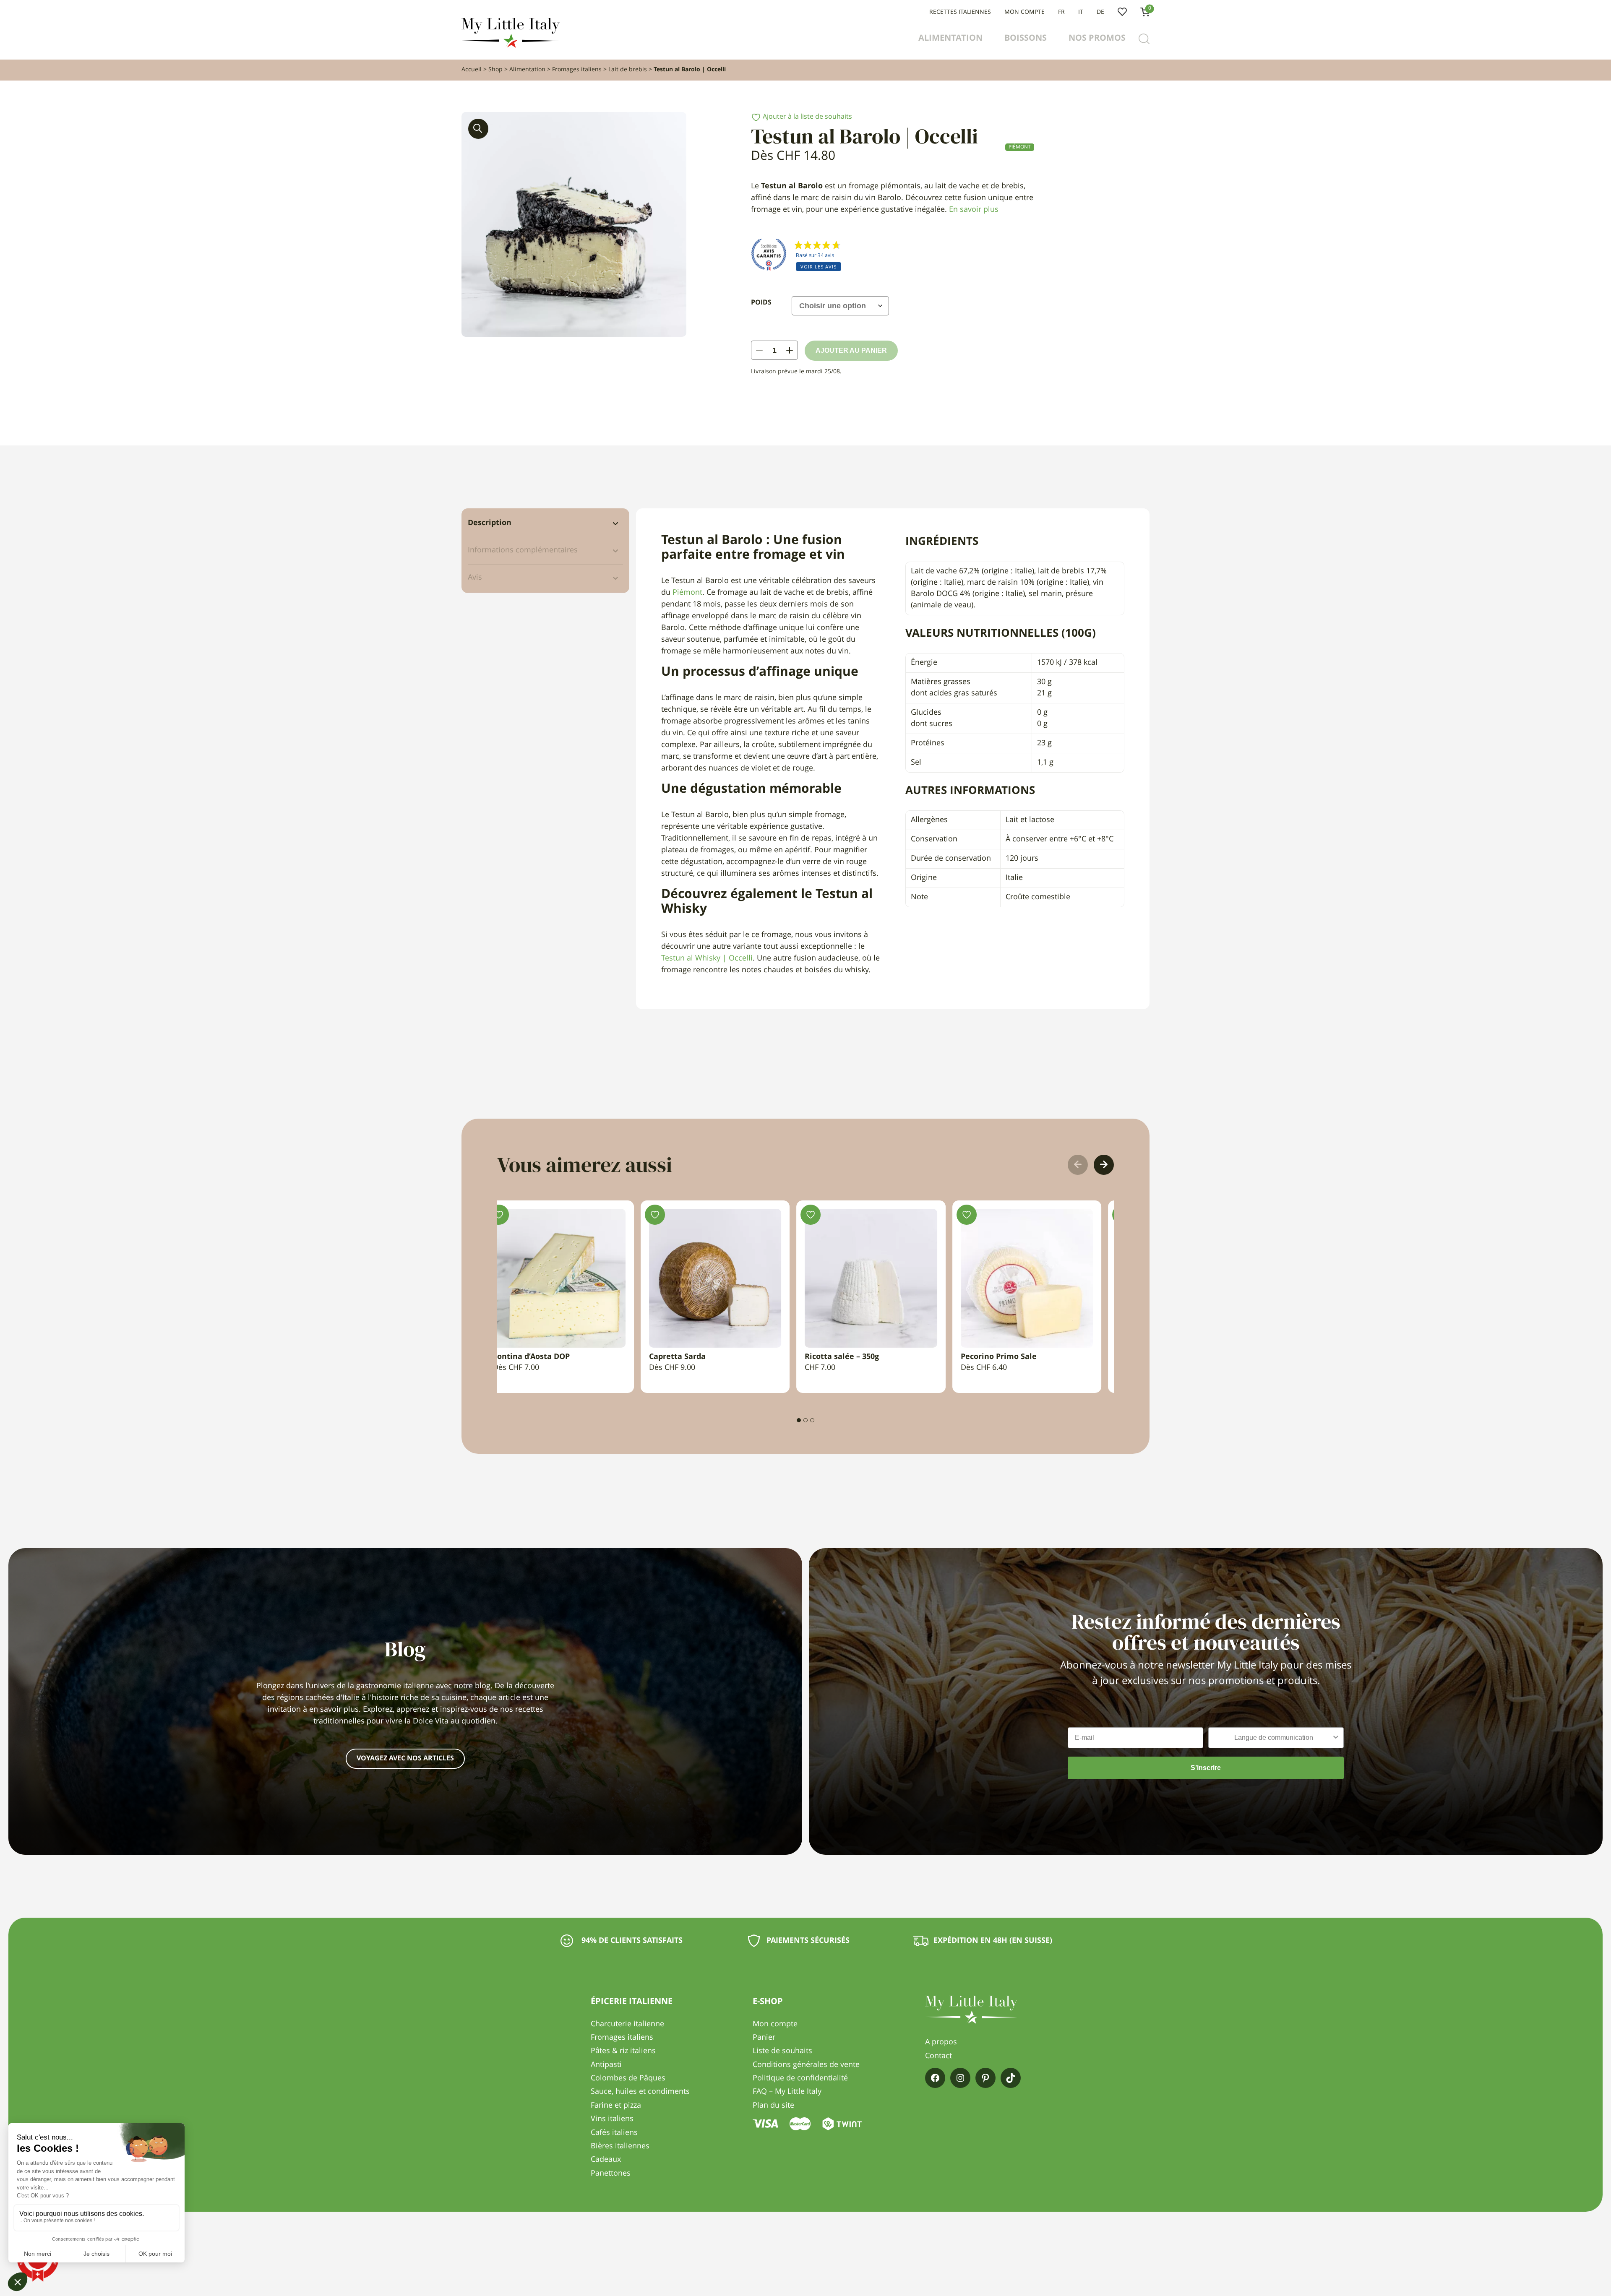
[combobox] (1273, 1738)
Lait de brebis (628, 70)
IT (1081, 12)
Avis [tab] (475, 578)
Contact (938, 2056)
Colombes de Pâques (628, 2078)
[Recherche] (1144, 39)
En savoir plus (974, 210)
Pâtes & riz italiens (623, 2051)
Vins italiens (612, 2119)
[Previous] (1078, 1165)
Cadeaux (606, 2160)
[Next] (1104, 1165)
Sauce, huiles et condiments (640, 2092)
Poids (761, 303)
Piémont (1020, 147)
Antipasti (606, 2065)
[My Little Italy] (511, 46)
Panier (764, 2038)
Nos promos (1097, 39)
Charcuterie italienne (627, 2024)
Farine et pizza (616, 2106)
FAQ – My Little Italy (787, 2092)
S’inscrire (1206, 1768)
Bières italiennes (620, 2146)
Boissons (1026, 39)
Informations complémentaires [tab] (523, 550)
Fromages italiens (577, 70)
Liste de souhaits (1122, 12)
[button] (478, 129)
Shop (495, 70)
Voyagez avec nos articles (405, 1759)
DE (1100, 12)
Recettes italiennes (960, 12)
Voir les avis (819, 267)
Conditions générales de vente (806, 2065)
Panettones (611, 2174)
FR (1061, 12)
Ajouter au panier (851, 350)
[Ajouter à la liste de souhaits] (511, 1215)
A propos (941, 2042)
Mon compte (1024, 12)
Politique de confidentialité (800, 2078)
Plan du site (773, 2106)
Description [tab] (490, 523)
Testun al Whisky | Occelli (707, 958)
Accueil (472, 70)
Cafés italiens (614, 2133)
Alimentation (950, 39)
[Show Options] (1336, 1738)
